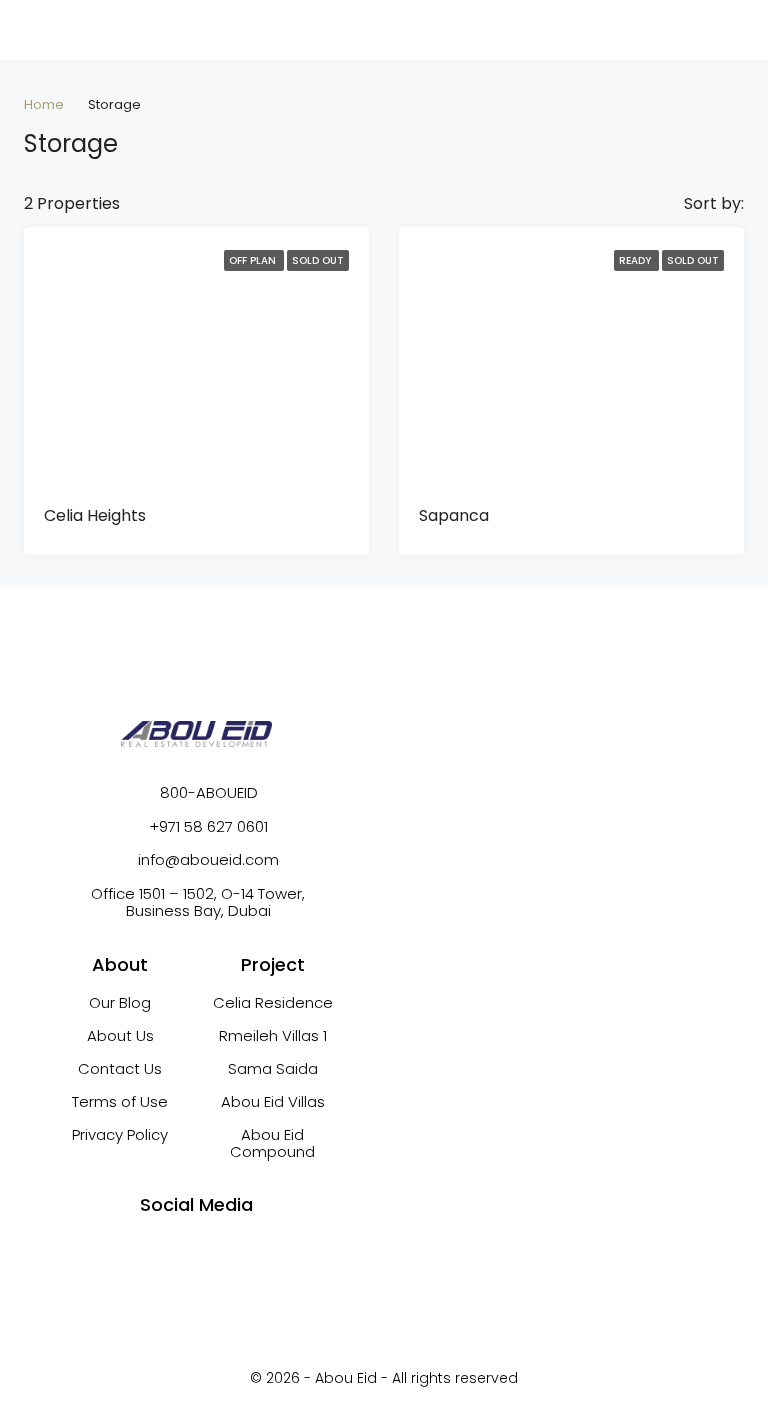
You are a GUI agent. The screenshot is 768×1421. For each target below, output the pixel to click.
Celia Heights (95, 515)
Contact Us (120, 1068)
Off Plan (254, 260)
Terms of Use (120, 1101)
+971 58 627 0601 (208, 826)
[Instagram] (178, 1250)
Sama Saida (273, 1068)
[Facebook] (141, 1250)
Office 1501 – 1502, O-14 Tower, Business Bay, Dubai (204, 902)
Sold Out (318, 260)
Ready (636, 260)
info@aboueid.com (208, 859)
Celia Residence (273, 1002)
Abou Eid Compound (272, 1143)
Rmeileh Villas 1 (273, 1035)
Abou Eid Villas (273, 1101)
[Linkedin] (252, 1250)
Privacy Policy (120, 1134)
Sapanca (454, 515)
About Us (120, 1035)
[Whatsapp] (215, 1250)
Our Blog (120, 1002)
